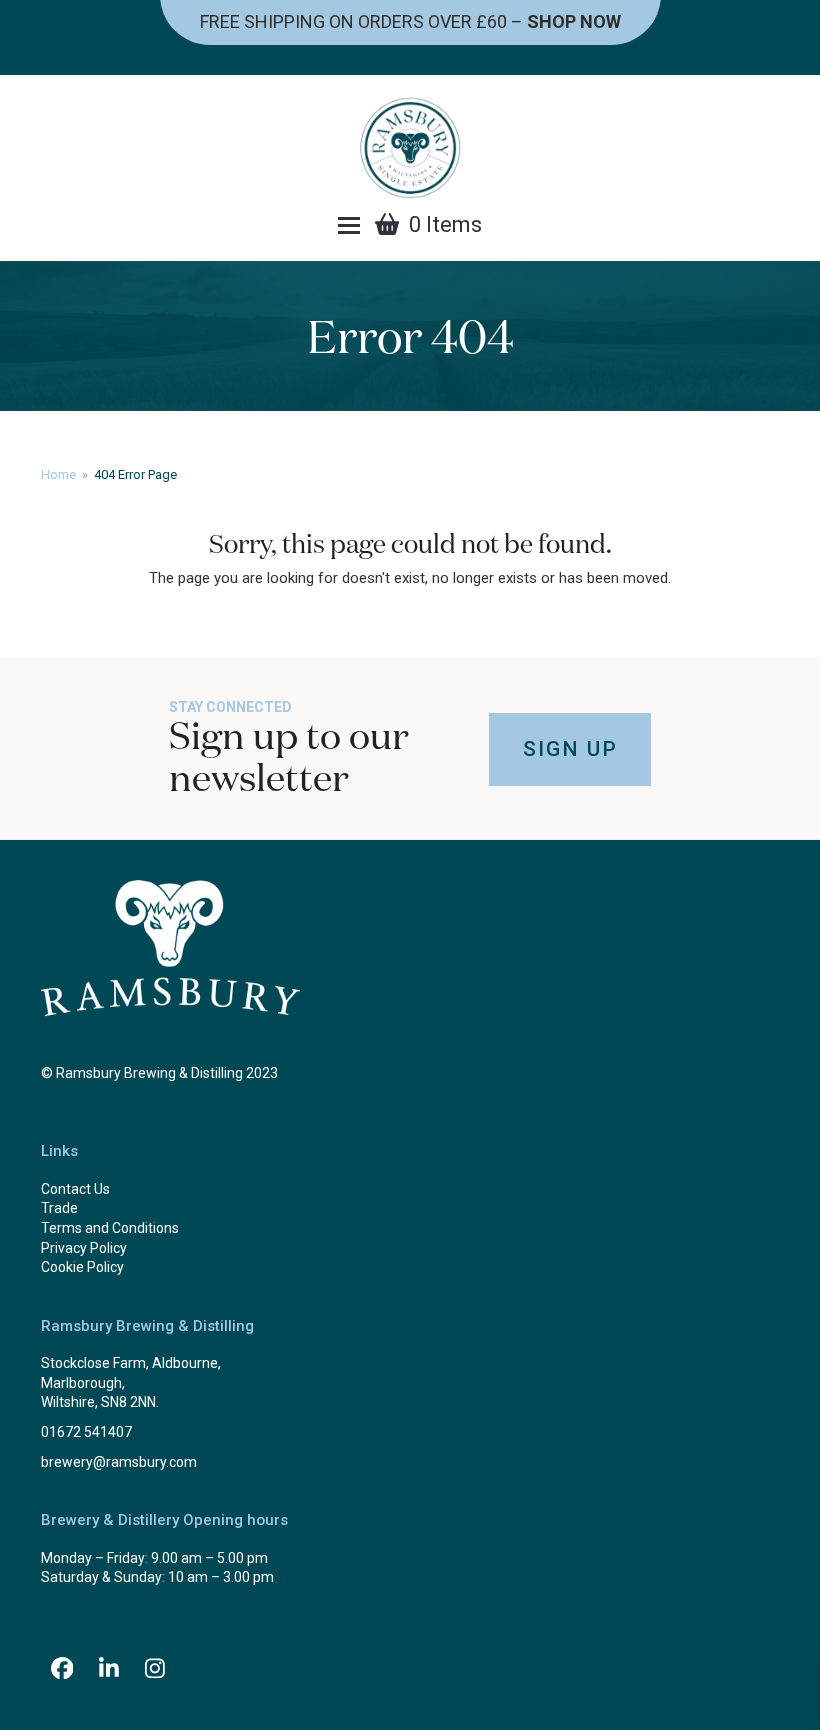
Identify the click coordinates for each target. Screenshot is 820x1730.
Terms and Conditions (110, 1228)
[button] (349, 225)
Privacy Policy (84, 1248)
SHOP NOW (574, 21)
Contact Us (75, 1189)
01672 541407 (86, 1432)
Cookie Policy (82, 1267)
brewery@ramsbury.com (119, 1462)
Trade (59, 1208)
